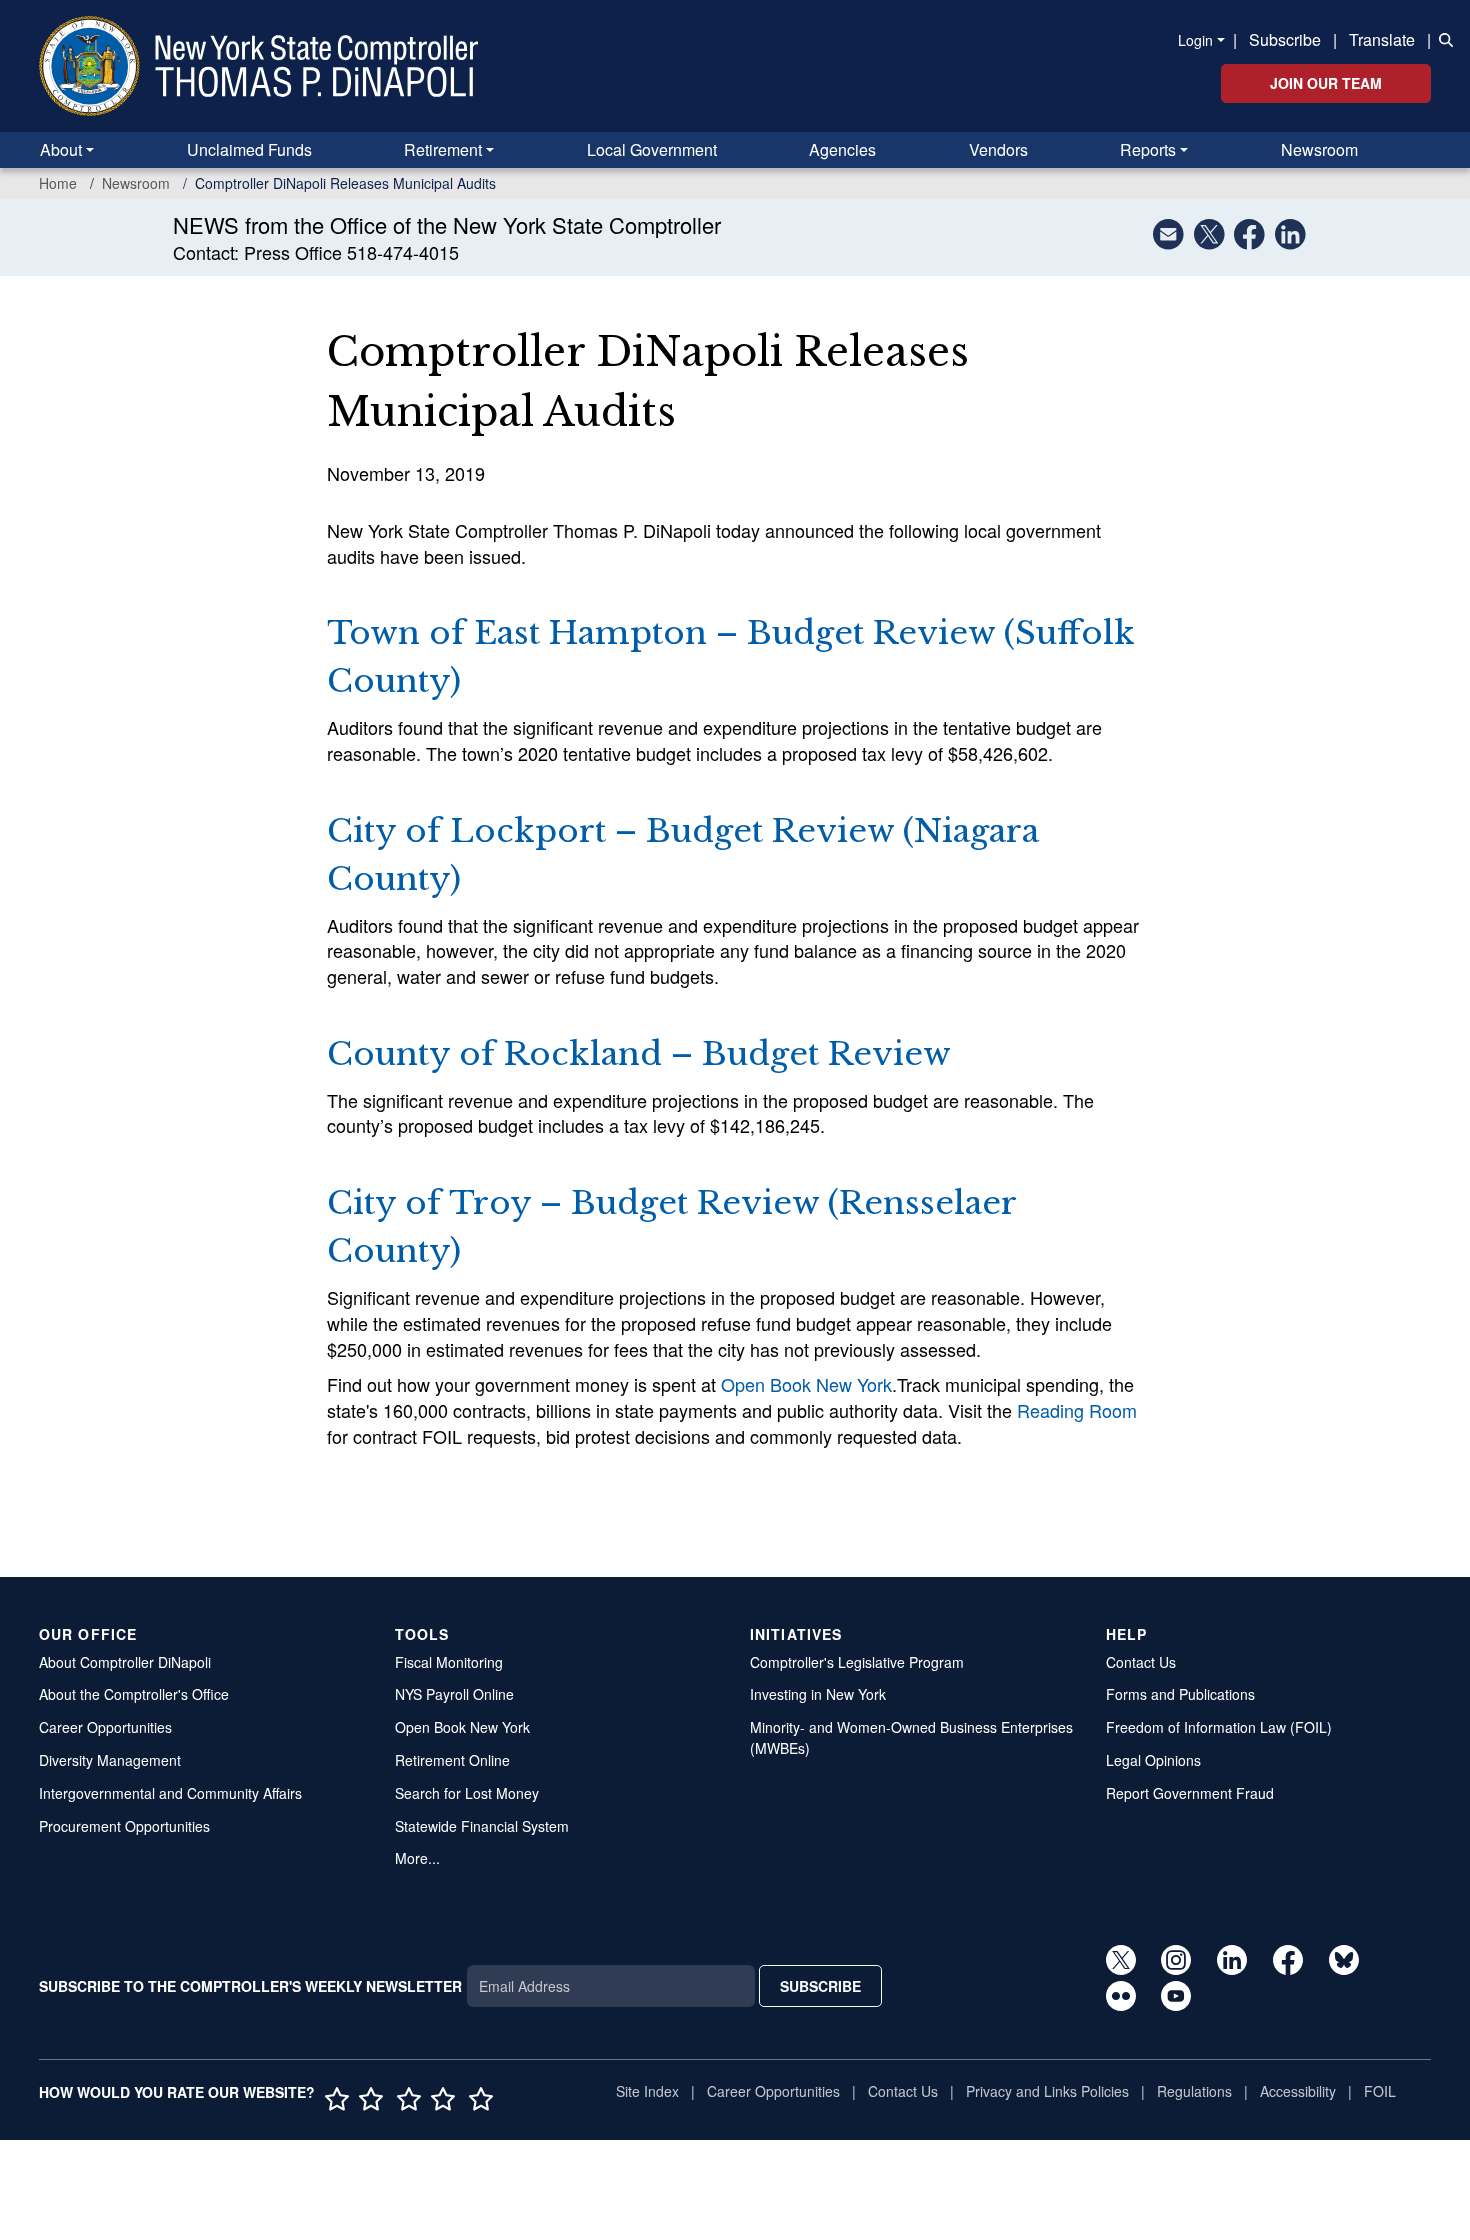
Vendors (998, 149)
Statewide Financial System (482, 1826)
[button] (1442, 38)
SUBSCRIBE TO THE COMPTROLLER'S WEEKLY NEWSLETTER (250, 1986)
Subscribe (1285, 39)
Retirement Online (452, 1760)
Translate (1382, 39)
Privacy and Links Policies (1047, 2091)
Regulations (1194, 2091)
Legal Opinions (1153, 1760)
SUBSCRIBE (820, 1986)
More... (417, 1858)
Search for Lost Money (467, 1793)
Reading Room (1077, 1410)
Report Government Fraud (1190, 1793)
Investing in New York (818, 1694)
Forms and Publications (1180, 1694)
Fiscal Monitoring (449, 1662)
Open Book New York (806, 1384)
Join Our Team (1326, 83)
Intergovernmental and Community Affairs (170, 1793)
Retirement (443, 149)
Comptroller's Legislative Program (857, 1662)
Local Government (652, 149)
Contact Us (1141, 1662)
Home (58, 183)
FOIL (1380, 2091)
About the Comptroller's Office (134, 1694)
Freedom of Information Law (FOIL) (1219, 1727)
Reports (1148, 149)
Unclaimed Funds (249, 149)
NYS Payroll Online (454, 1694)
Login (1195, 40)
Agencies (842, 149)
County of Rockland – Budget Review (639, 1054)
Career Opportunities (105, 1727)
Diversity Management (110, 1760)
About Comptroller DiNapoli (125, 1662)
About (61, 149)
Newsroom (1319, 149)
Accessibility (1298, 2091)
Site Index (647, 2091)
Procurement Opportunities (124, 1826)
